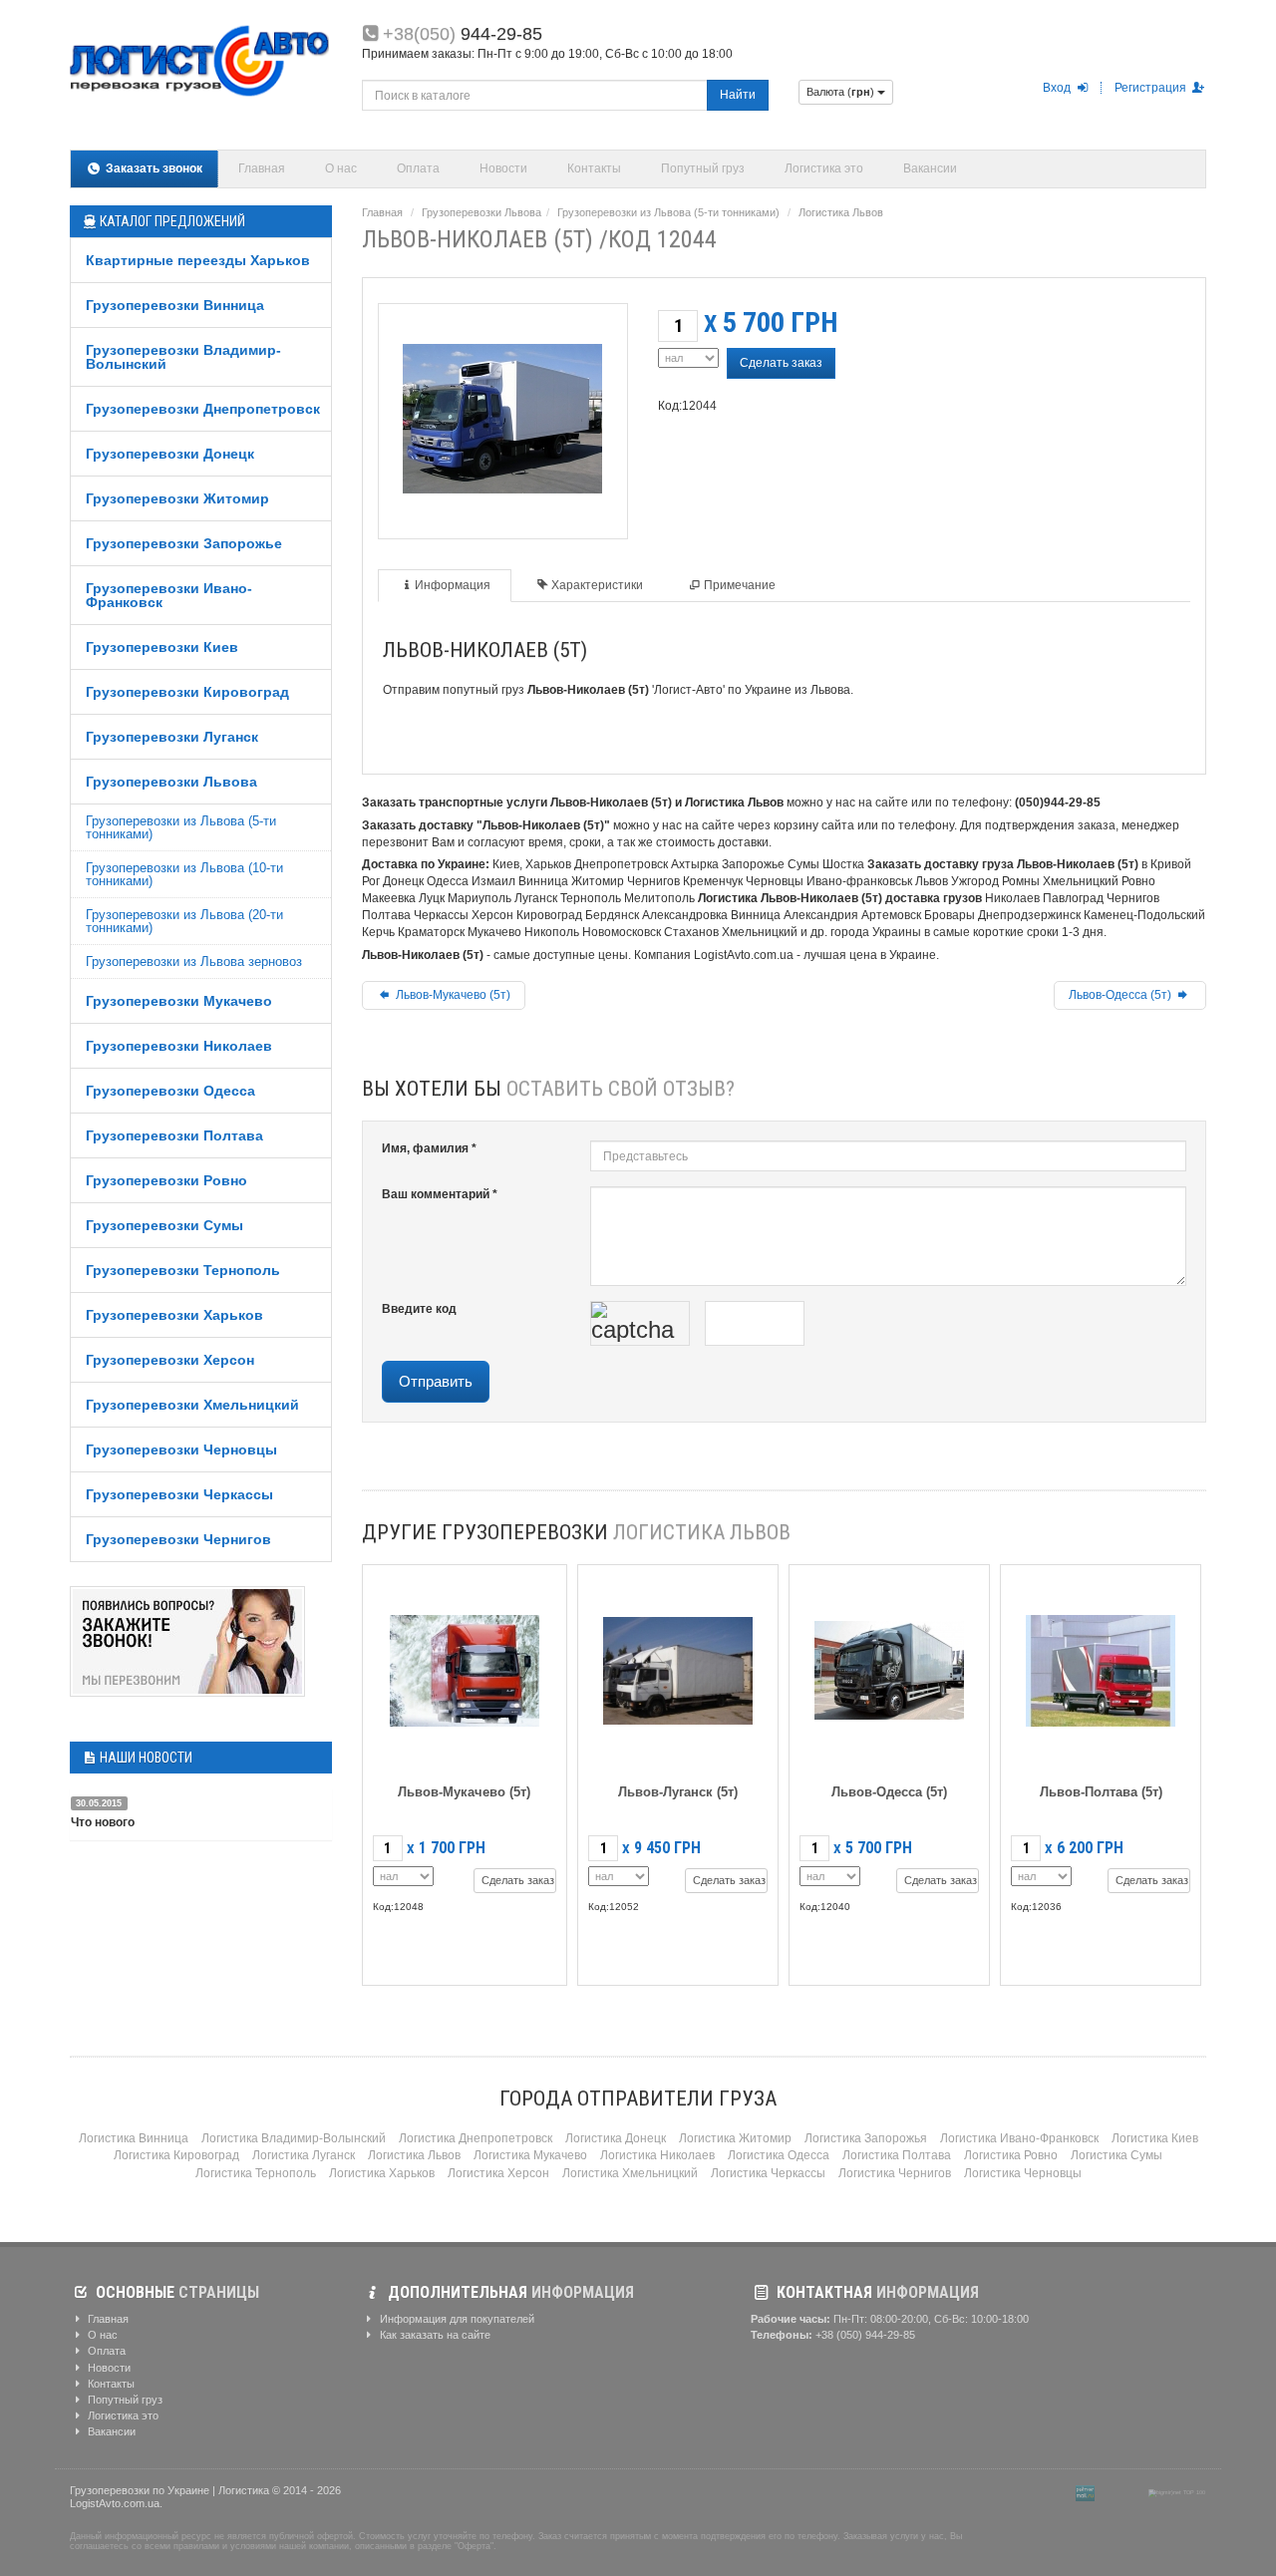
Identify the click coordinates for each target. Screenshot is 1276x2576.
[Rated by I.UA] (1121, 2492)
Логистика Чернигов (895, 2173)
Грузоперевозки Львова (171, 782)
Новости (503, 168)
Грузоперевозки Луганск (172, 737)
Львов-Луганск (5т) (678, 1792)
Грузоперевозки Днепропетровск (203, 409)
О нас (341, 168)
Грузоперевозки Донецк (170, 454)
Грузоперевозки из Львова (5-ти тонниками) (181, 827)
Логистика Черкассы (768, 2173)
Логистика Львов (841, 212)
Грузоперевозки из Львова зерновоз (194, 962)
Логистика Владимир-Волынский (294, 2138)
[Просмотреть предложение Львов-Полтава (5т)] (1101, 1666)
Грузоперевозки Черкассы (179, 1494)
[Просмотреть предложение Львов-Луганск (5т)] (678, 1666)
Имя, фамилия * (429, 1148)
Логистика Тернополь (256, 2173)
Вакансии (930, 168)
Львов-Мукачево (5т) (452, 995)
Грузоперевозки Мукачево (179, 1001)
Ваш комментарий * (440, 1194)
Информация (453, 585)
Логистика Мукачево (530, 2155)
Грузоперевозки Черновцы (181, 1449)
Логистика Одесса (779, 2155)
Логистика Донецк (616, 2138)
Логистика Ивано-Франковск (1019, 2138)
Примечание (740, 585)
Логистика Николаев (657, 2155)
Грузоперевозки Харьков (174, 1315)
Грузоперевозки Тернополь (183, 1270)
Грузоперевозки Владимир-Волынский (183, 357)
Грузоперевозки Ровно (166, 1180)
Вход (1058, 88)
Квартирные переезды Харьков (198, 260)
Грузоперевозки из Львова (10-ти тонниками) (184, 874)
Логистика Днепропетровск (476, 2138)
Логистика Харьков (382, 2173)
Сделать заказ (781, 363)
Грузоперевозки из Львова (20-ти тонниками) (184, 921)
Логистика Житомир (735, 2138)
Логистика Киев (1155, 2138)
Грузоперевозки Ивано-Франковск (169, 595)
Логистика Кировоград (176, 2155)
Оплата (418, 168)
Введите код (419, 1309)
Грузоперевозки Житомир (177, 498)
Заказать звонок (153, 168)
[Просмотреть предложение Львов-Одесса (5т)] (889, 1666)
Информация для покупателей (456, 2319)
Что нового (103, 1822)
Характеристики (597, 585)
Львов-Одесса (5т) (1121, 995)
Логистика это (824, 168)
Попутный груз (703, 168)
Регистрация (1152, 88)
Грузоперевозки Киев (162, 647)
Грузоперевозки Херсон (170, 1360)
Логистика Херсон (498, 2173)
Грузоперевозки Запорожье (184, 543)
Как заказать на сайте (434, 2335)
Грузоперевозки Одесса (170, 1091)
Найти (738, 95)
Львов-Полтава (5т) (1101, 1792)
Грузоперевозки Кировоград (187, 692)
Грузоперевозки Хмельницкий (192, 1405)
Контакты (594, 168)
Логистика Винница (134, 2138)
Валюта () (842, 92)
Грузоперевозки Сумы (164, 1225)
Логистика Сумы (1116, 2155)
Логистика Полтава (897, 2155)
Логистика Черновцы (1023, 2173)
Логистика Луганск (304, 2155)
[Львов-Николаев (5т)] (502, 415)
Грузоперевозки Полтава (174, 1135)
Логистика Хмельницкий (630, 2173)
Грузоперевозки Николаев (179, 1046)
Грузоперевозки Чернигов (178, 1539)
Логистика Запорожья (866, 2138)
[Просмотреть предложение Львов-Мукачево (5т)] (465, 1666)
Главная (262, 168)
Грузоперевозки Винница (175, 305)
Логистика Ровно (1011, 2155)
